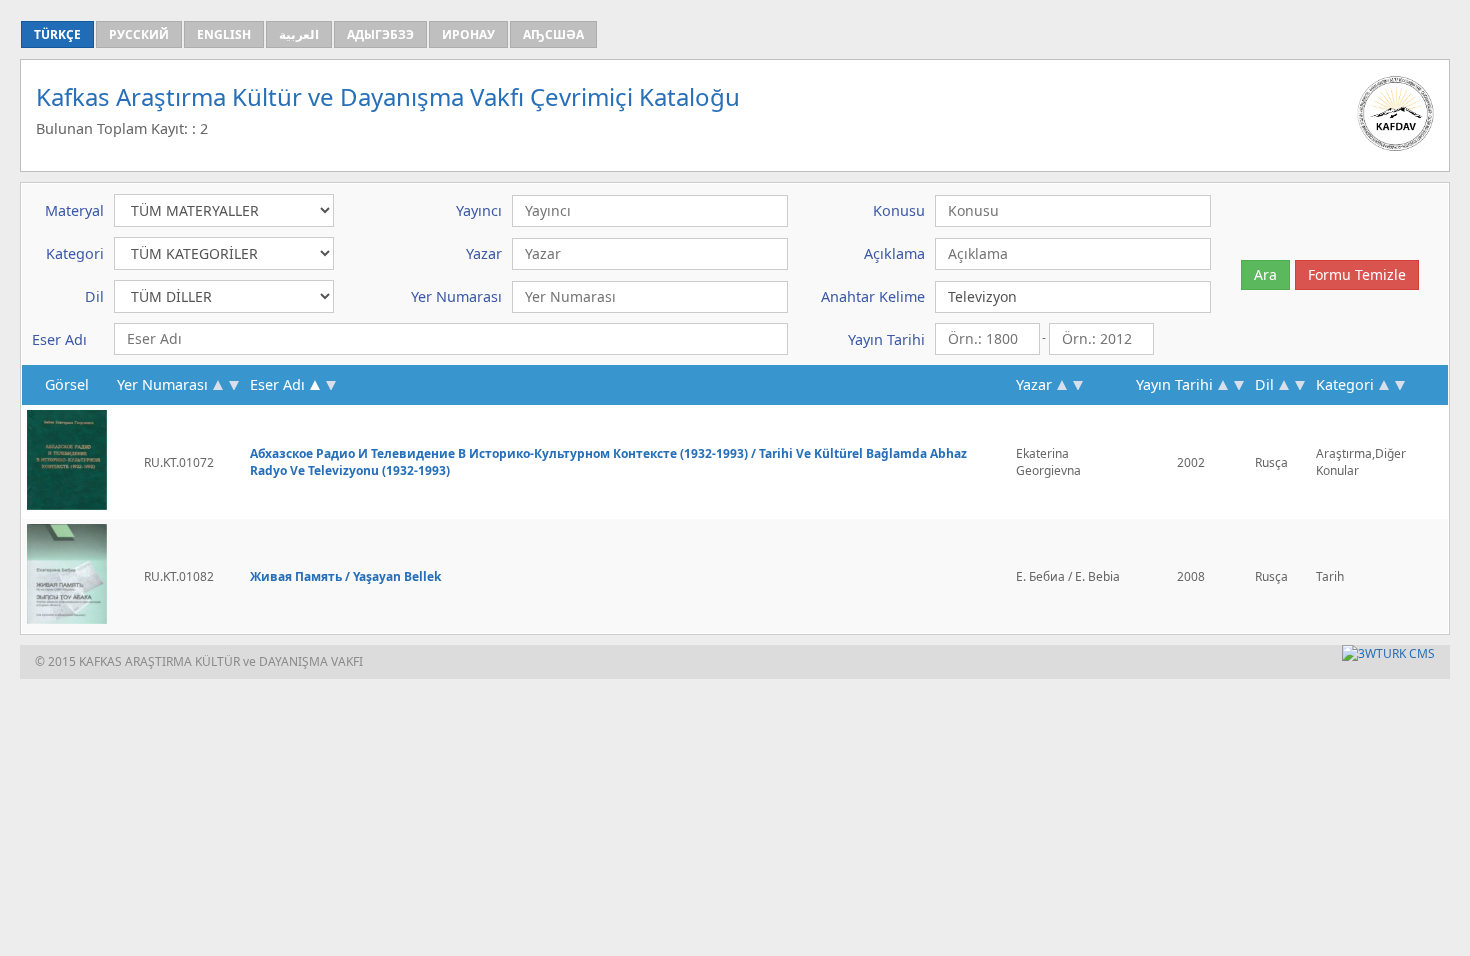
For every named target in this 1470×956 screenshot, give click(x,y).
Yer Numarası (162, 384)
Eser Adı (277, 384)
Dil (1264, 384)
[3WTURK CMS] (1388, 653)
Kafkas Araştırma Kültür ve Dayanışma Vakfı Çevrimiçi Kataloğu (388, 96)
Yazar (1034, 384)
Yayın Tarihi (1174, 384)
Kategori (1345, 384)
